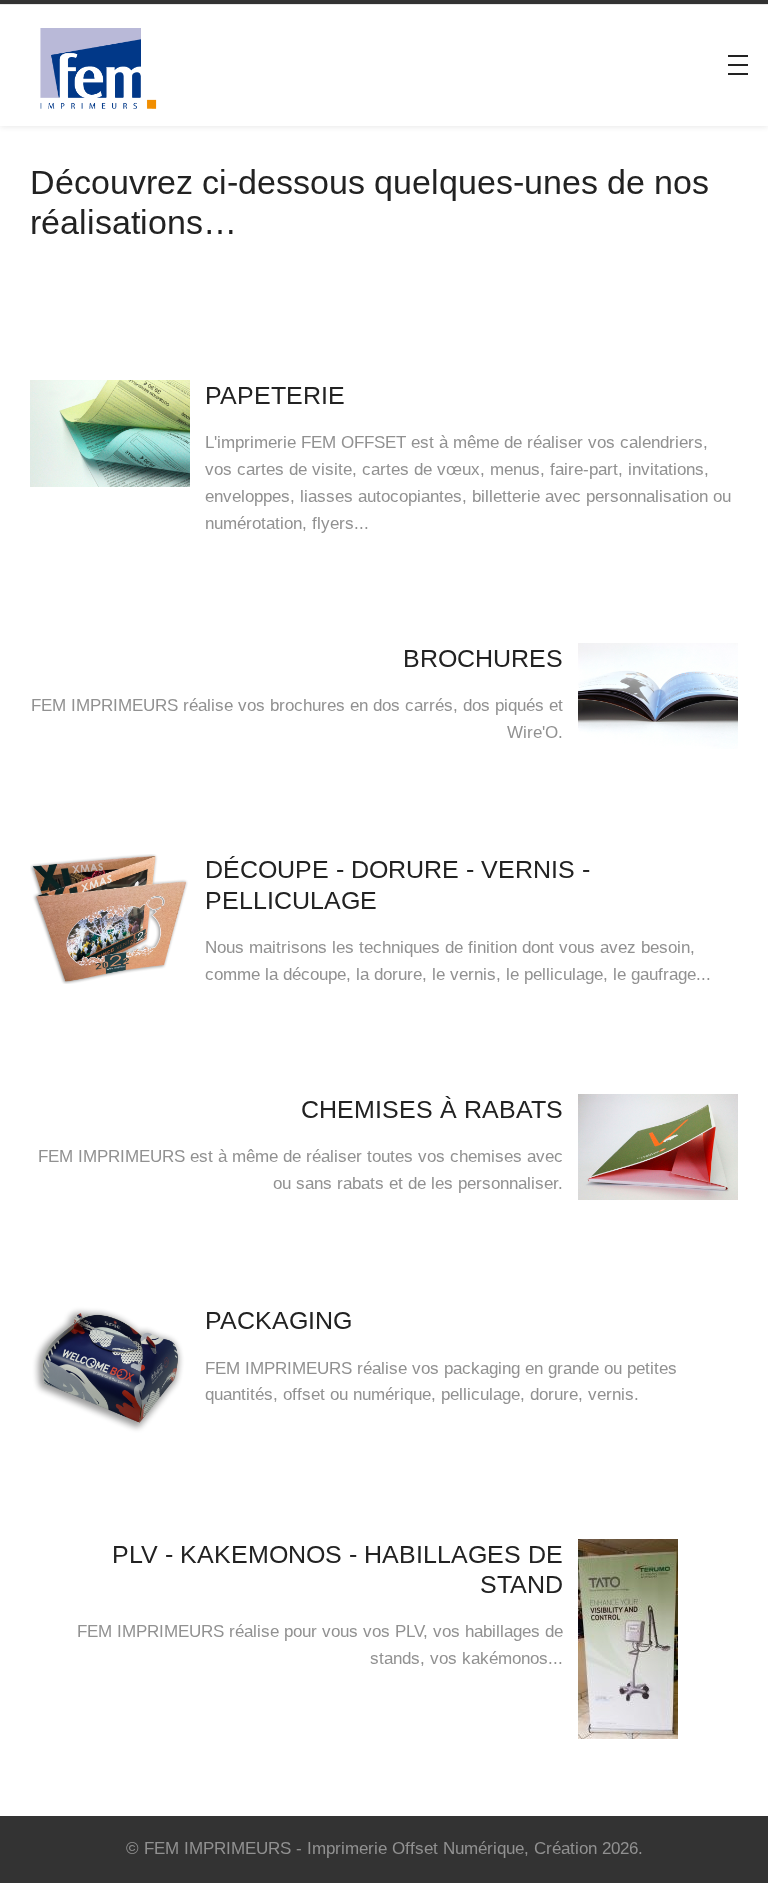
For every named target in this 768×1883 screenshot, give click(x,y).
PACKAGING (278, 1320)
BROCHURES (483, 658)
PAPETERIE (275, 395)
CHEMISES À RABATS (432, 1109)
